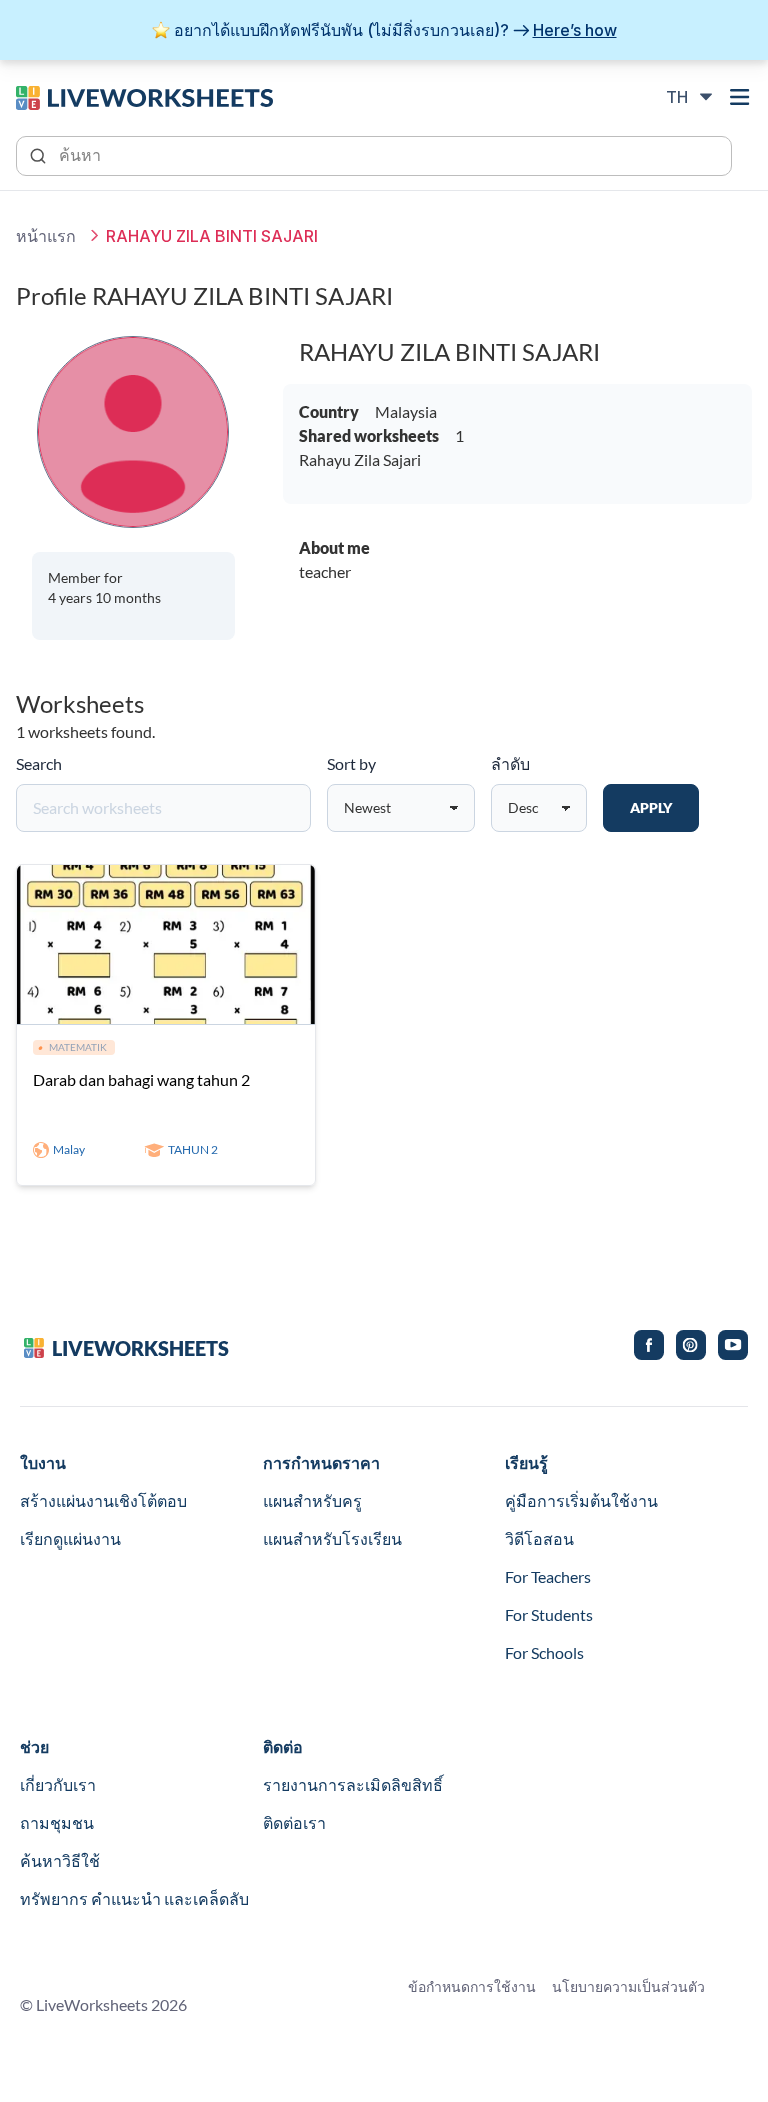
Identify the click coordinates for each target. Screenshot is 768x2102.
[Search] (40, 154)
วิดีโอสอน (539, 1538)
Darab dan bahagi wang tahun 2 (141, 1079)
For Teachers (548, 1576)
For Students (549, 1614)
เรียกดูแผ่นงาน (70, 1538)
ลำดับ (510, 763)
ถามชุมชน (57, 1822)
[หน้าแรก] (144, 96)
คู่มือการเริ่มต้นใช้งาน (581, 1500)
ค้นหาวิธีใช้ (60, 1860)
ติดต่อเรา (294, 1822)
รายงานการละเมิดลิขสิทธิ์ (353, 1784)
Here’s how (575, 30)
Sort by (351, 763)
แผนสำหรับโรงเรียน (332, 1538)
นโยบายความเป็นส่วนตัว (628, 1986)
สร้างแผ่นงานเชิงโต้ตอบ (103, 1500)
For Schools (544, 1652)
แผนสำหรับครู (312, 1500)
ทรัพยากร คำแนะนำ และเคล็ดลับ (134, 1898)
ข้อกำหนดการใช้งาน (472, 1986)
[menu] (740, 97)
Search (39, 763)
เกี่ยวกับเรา (58, 1784)
